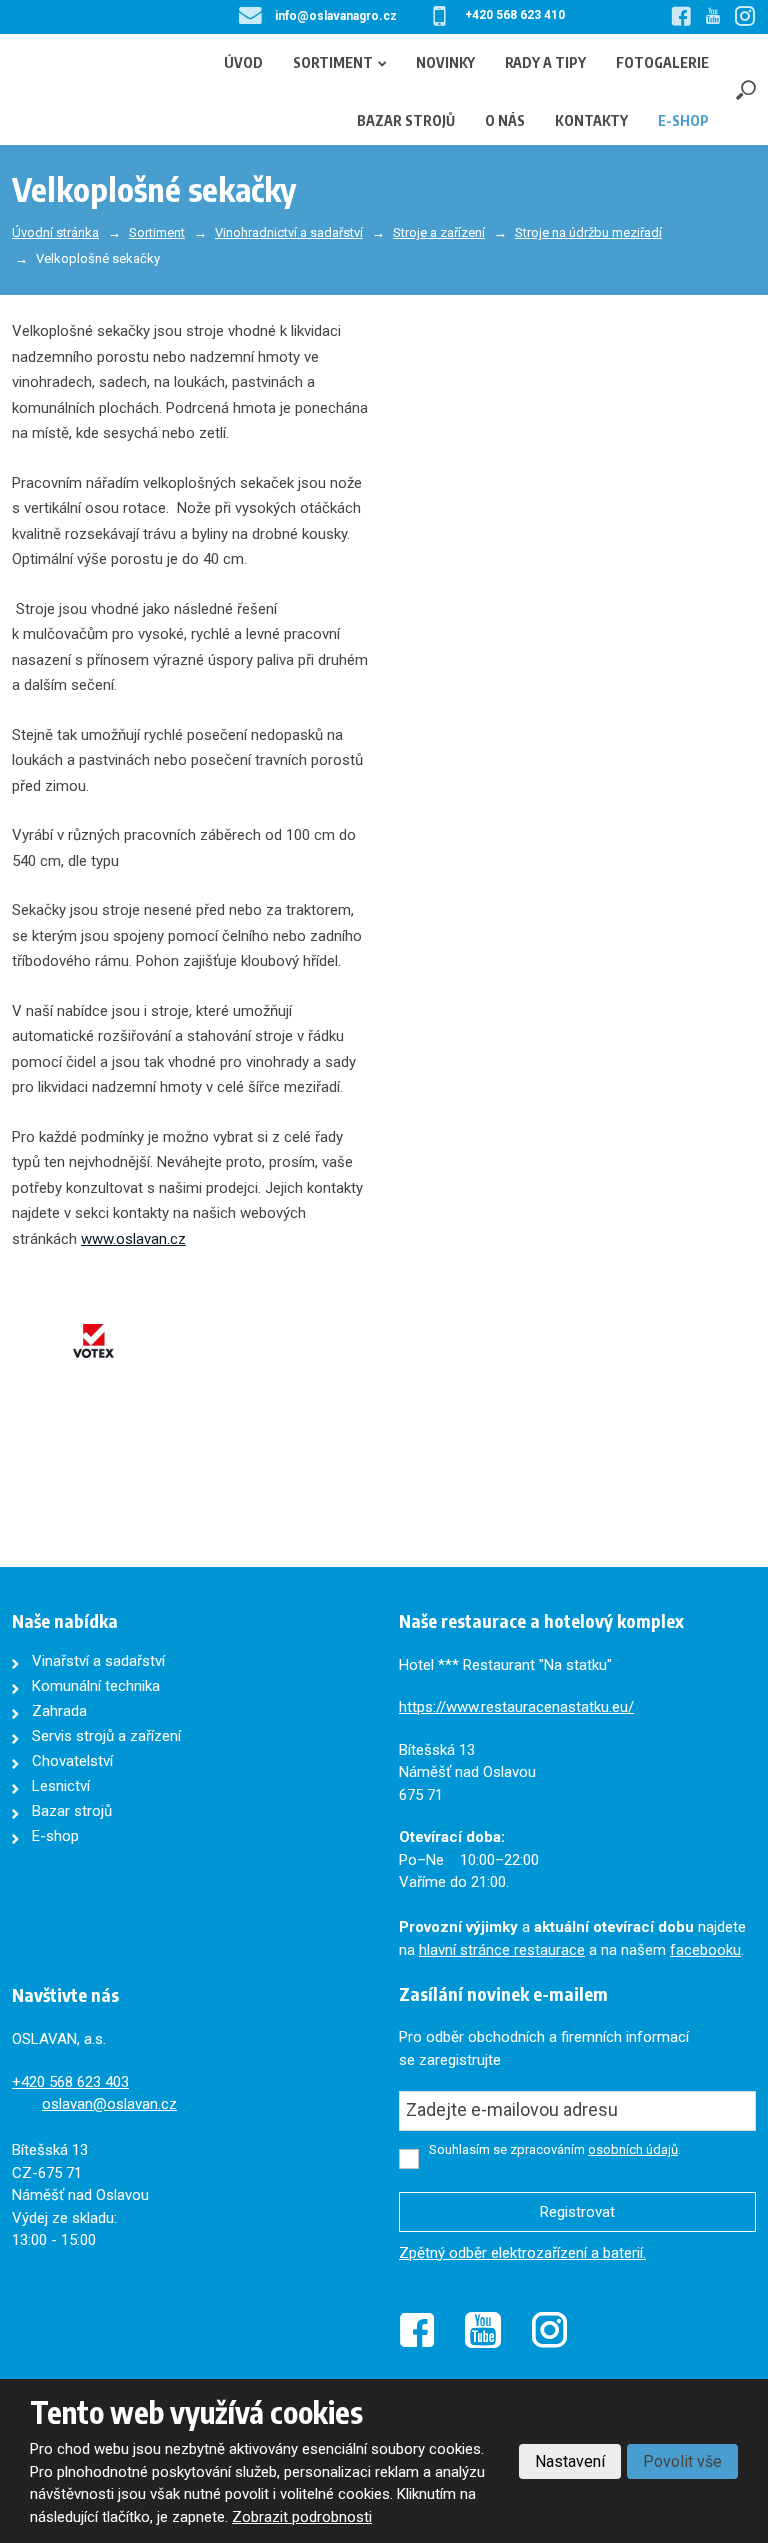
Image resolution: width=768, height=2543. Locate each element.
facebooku (705, 1950)
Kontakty (591, 120)
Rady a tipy (545, 62)
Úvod (243, 62)
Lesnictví (61, 1786)
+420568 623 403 (70, 2082)
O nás (505, 120)
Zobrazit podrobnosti (302, 2517)
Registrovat (577, 2212)
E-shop (683, 120)
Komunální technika (96, 1686)
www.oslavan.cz (133, 1239)
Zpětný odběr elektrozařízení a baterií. (522, 2253)
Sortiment (333, 62)
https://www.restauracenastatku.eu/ (516, 1707)
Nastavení (570, 2461)
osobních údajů (633, 2149)
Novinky (445, 62)
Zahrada (59, 1711)
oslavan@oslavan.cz (109, 2104)
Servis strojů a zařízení (106, 1736)
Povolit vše (682, 2461)
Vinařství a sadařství (98, 1661)
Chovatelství (72, 1761)
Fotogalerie (662, 62)
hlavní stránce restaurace (502, 1950)
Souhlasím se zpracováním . (555, 2149)
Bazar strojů (406, 120)
